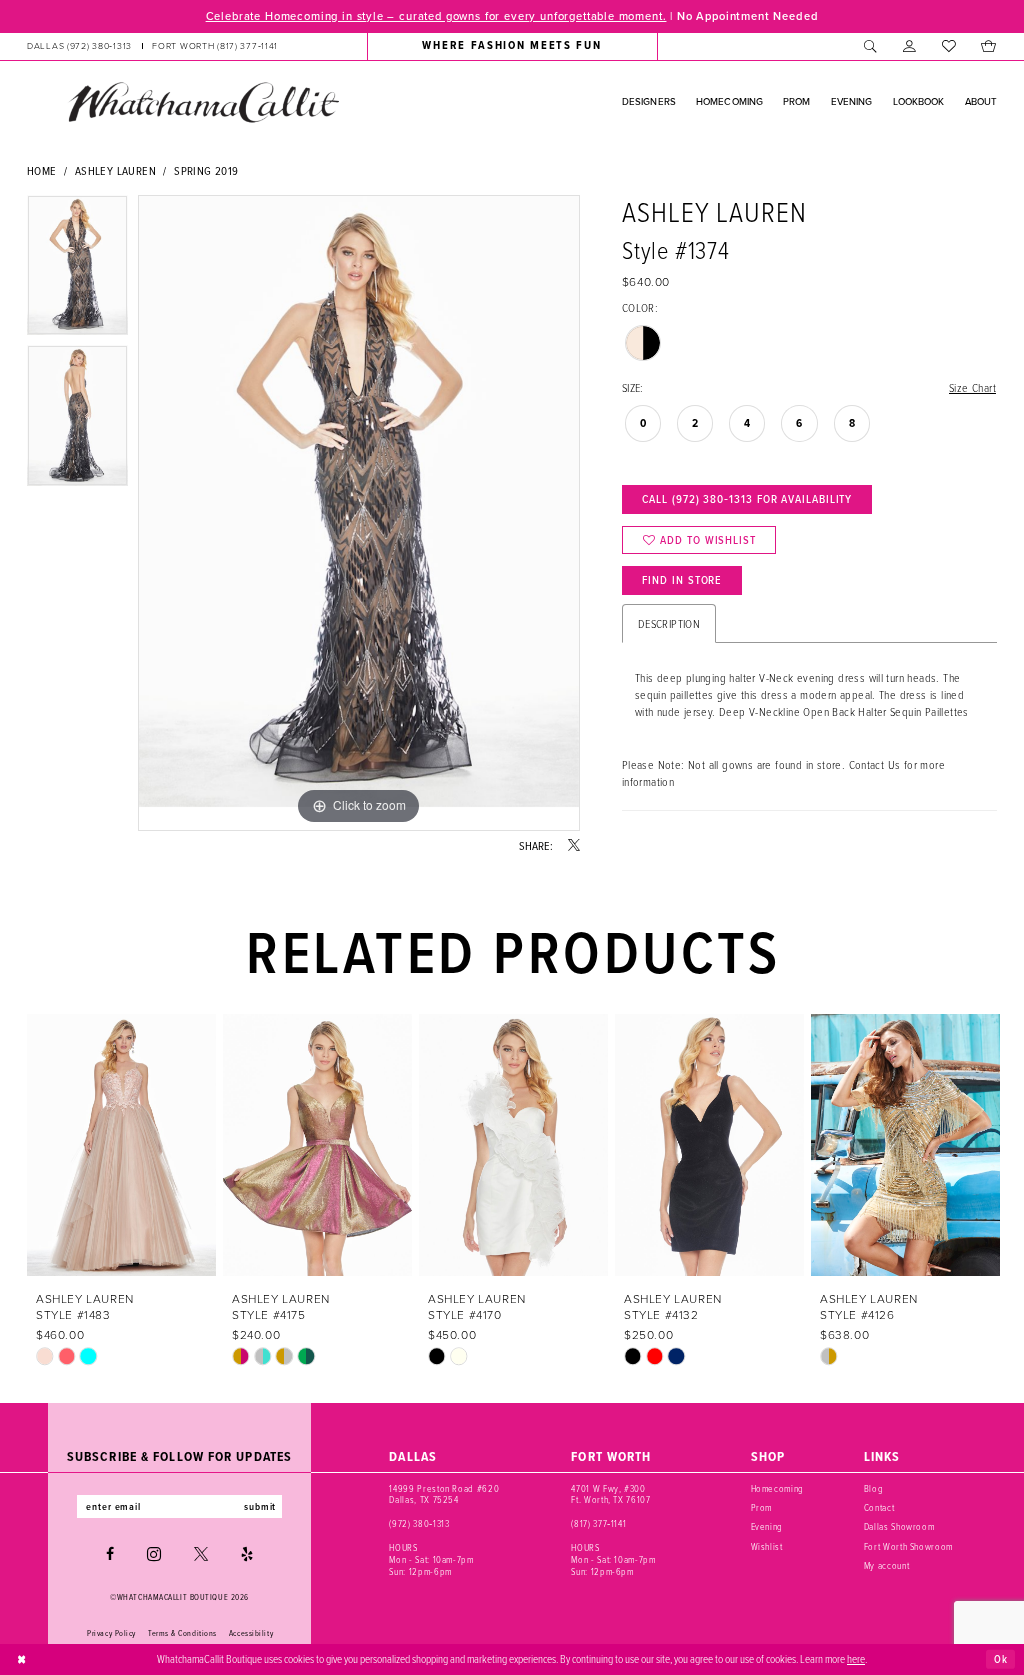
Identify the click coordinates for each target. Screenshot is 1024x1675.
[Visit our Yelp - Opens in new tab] (247, 1554)
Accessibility (251, 1633)
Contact (879, 1507)
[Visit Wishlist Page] (948, 46)
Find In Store (682, 580)
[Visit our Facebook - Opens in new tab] (110, 1554)
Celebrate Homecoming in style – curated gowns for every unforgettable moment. (436, 16)
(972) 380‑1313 (419, 1523)
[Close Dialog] (22, 1659)
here (856, 1658)
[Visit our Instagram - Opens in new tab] (154, 1554)
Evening (767, 1526)
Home (42, 170)
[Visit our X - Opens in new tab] (201, 1554)
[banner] (203, 102)
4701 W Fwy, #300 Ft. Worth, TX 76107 (610, 1494)
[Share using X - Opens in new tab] (574, 846)
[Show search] (870, 46)
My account (887, 1565)
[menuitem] (152, 46)
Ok (1001, 1658)
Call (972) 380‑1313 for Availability (747, 499)
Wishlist (767, 1546)
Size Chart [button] (972, 387)
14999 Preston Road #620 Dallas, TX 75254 (444, 1494)
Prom (762, 1507)
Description (669, 623)
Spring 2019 (206, 170)
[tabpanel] (77, 270)
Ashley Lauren (115, 170)
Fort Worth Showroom (908, 1546)
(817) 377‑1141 (598, 1523)
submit (260, 1506)
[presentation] (121, 1144)
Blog (874, 1488)
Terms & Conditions (182, 1633)
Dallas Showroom (899, 1526)
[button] (909, 46)
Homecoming (778, 1488)
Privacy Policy (111, 1633)
